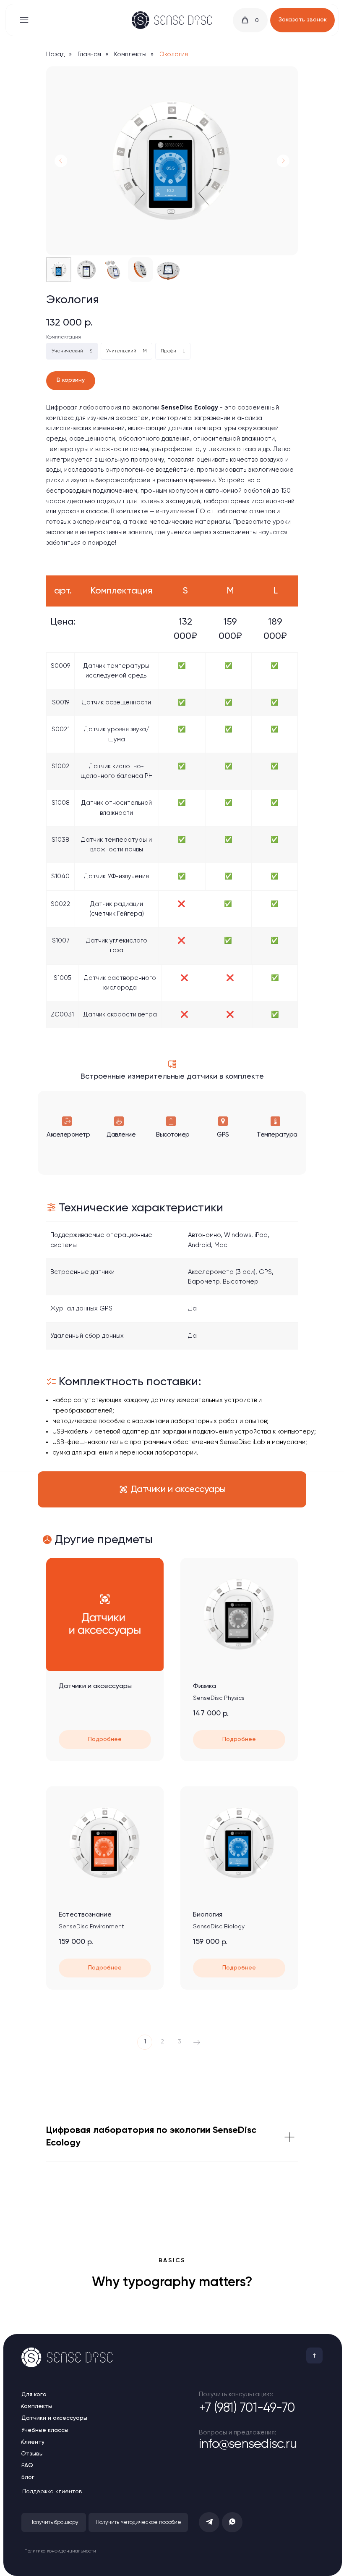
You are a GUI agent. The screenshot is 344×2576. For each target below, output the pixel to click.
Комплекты (130, 54)
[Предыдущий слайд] (61, 161)
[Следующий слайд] (283, 161)
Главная (89, 54)
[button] (302, 20)
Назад (55, 54)
